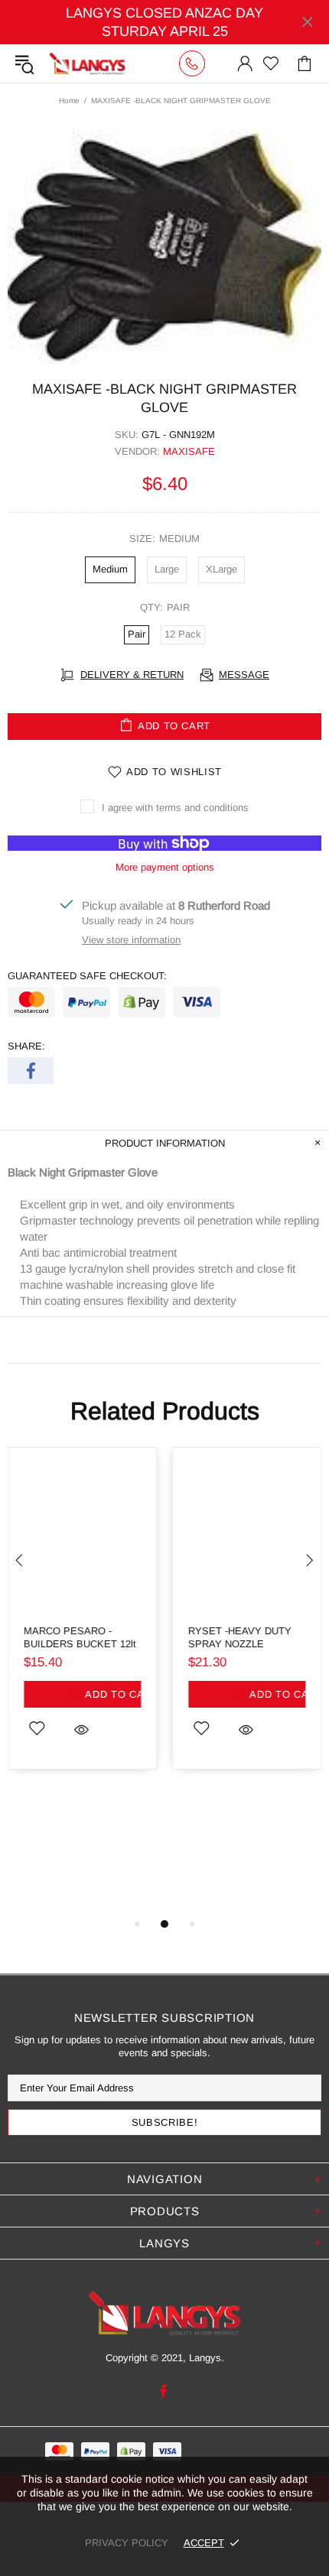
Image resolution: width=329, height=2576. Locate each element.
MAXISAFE (189, 451)
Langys (87, 63)
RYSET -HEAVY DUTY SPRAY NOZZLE (240, 1637)
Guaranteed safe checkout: (87, 976)
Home (69, 101)
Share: (26, 1046)
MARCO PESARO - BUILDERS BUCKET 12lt (80, 1637)
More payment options (165, 867)
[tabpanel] (82, 1620)
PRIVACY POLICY (127, 2543)
